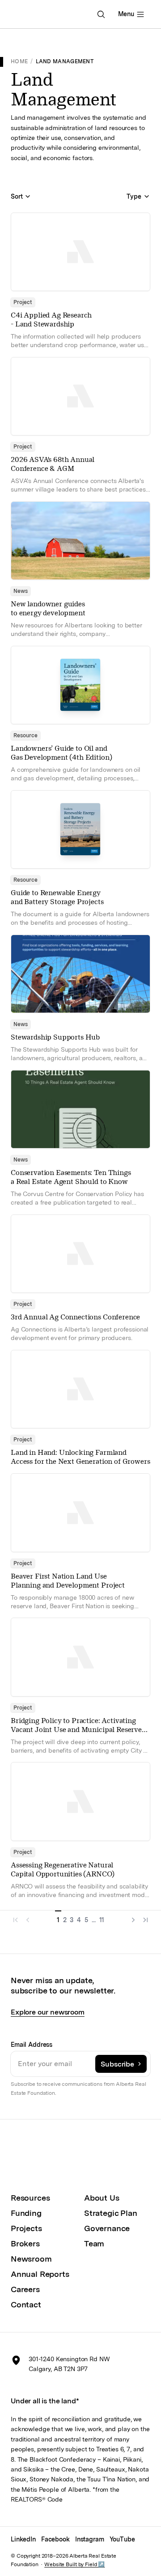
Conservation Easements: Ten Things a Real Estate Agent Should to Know (71, 1177)
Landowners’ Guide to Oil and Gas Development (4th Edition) (61, 753)
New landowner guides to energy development (48, 608)
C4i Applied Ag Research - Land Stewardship (51, 320)
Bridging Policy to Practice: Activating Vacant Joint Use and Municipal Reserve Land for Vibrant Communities (76, 1730)
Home (19, 61)
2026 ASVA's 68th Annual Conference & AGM (53, 464)
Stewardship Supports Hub (55, 1037)
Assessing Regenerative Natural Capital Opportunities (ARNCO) (62, 1869)
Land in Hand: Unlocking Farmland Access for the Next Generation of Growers (80, 1457)
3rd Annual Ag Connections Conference (75, 1317)
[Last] (144, 1918)
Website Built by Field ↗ (74, 2564)
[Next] (131, 1918)
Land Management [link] (65, 61)
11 (102, 1920)
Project (23, 302)
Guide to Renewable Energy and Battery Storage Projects (57, 897)
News (21, 591)
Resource (25, 735)
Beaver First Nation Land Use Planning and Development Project (68, 1581)
